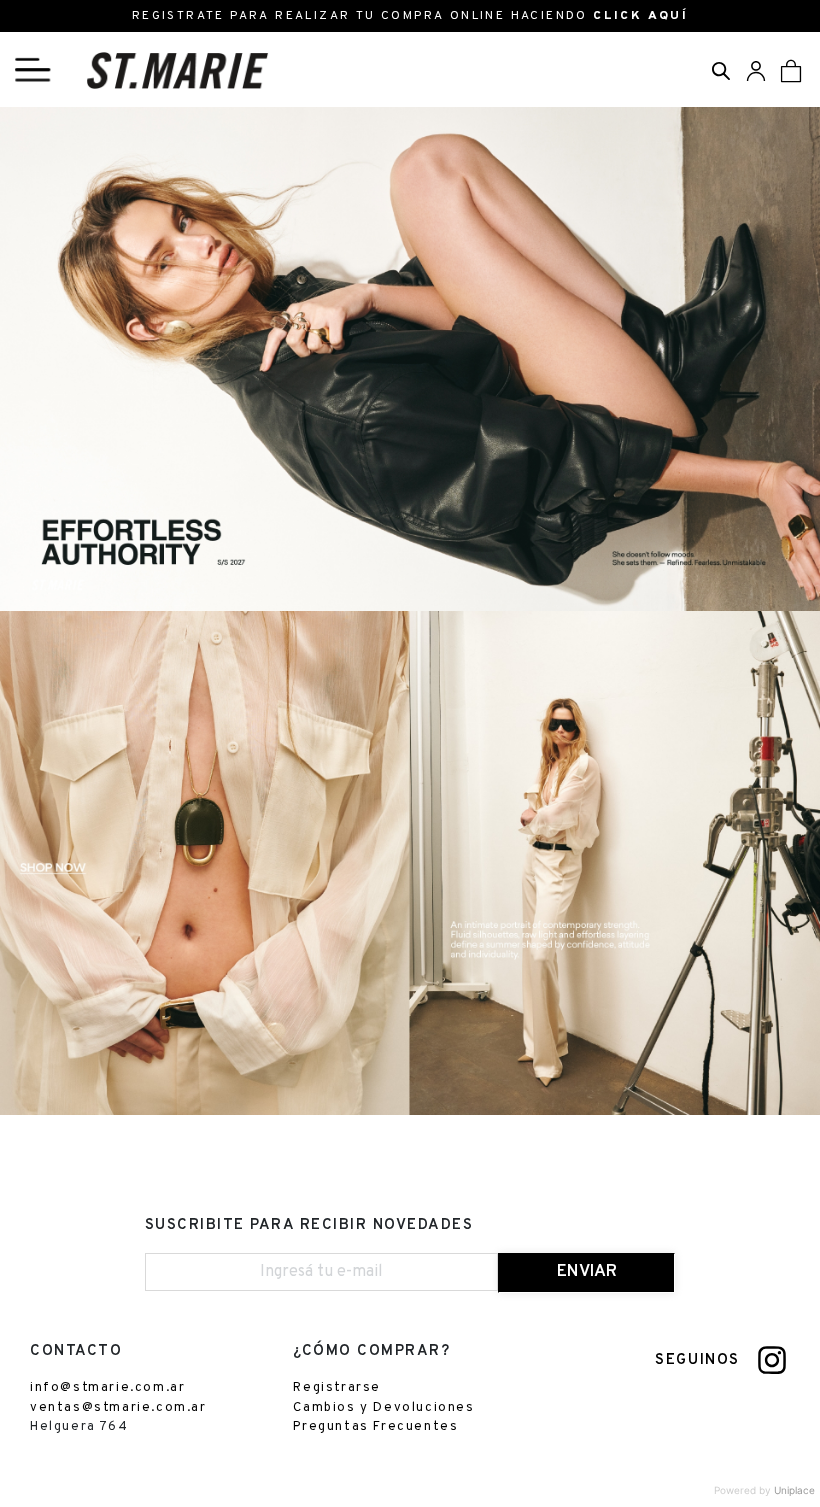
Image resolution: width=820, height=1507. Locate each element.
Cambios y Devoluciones (383, 1408)
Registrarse (337, 1388)
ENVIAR (587, 1272)
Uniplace (794, 1490)
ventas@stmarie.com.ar (118, 1408)
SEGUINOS (697, 1360)
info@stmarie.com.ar (107, 1388)
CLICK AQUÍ (640, 16)
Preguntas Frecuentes (375, 1427)
